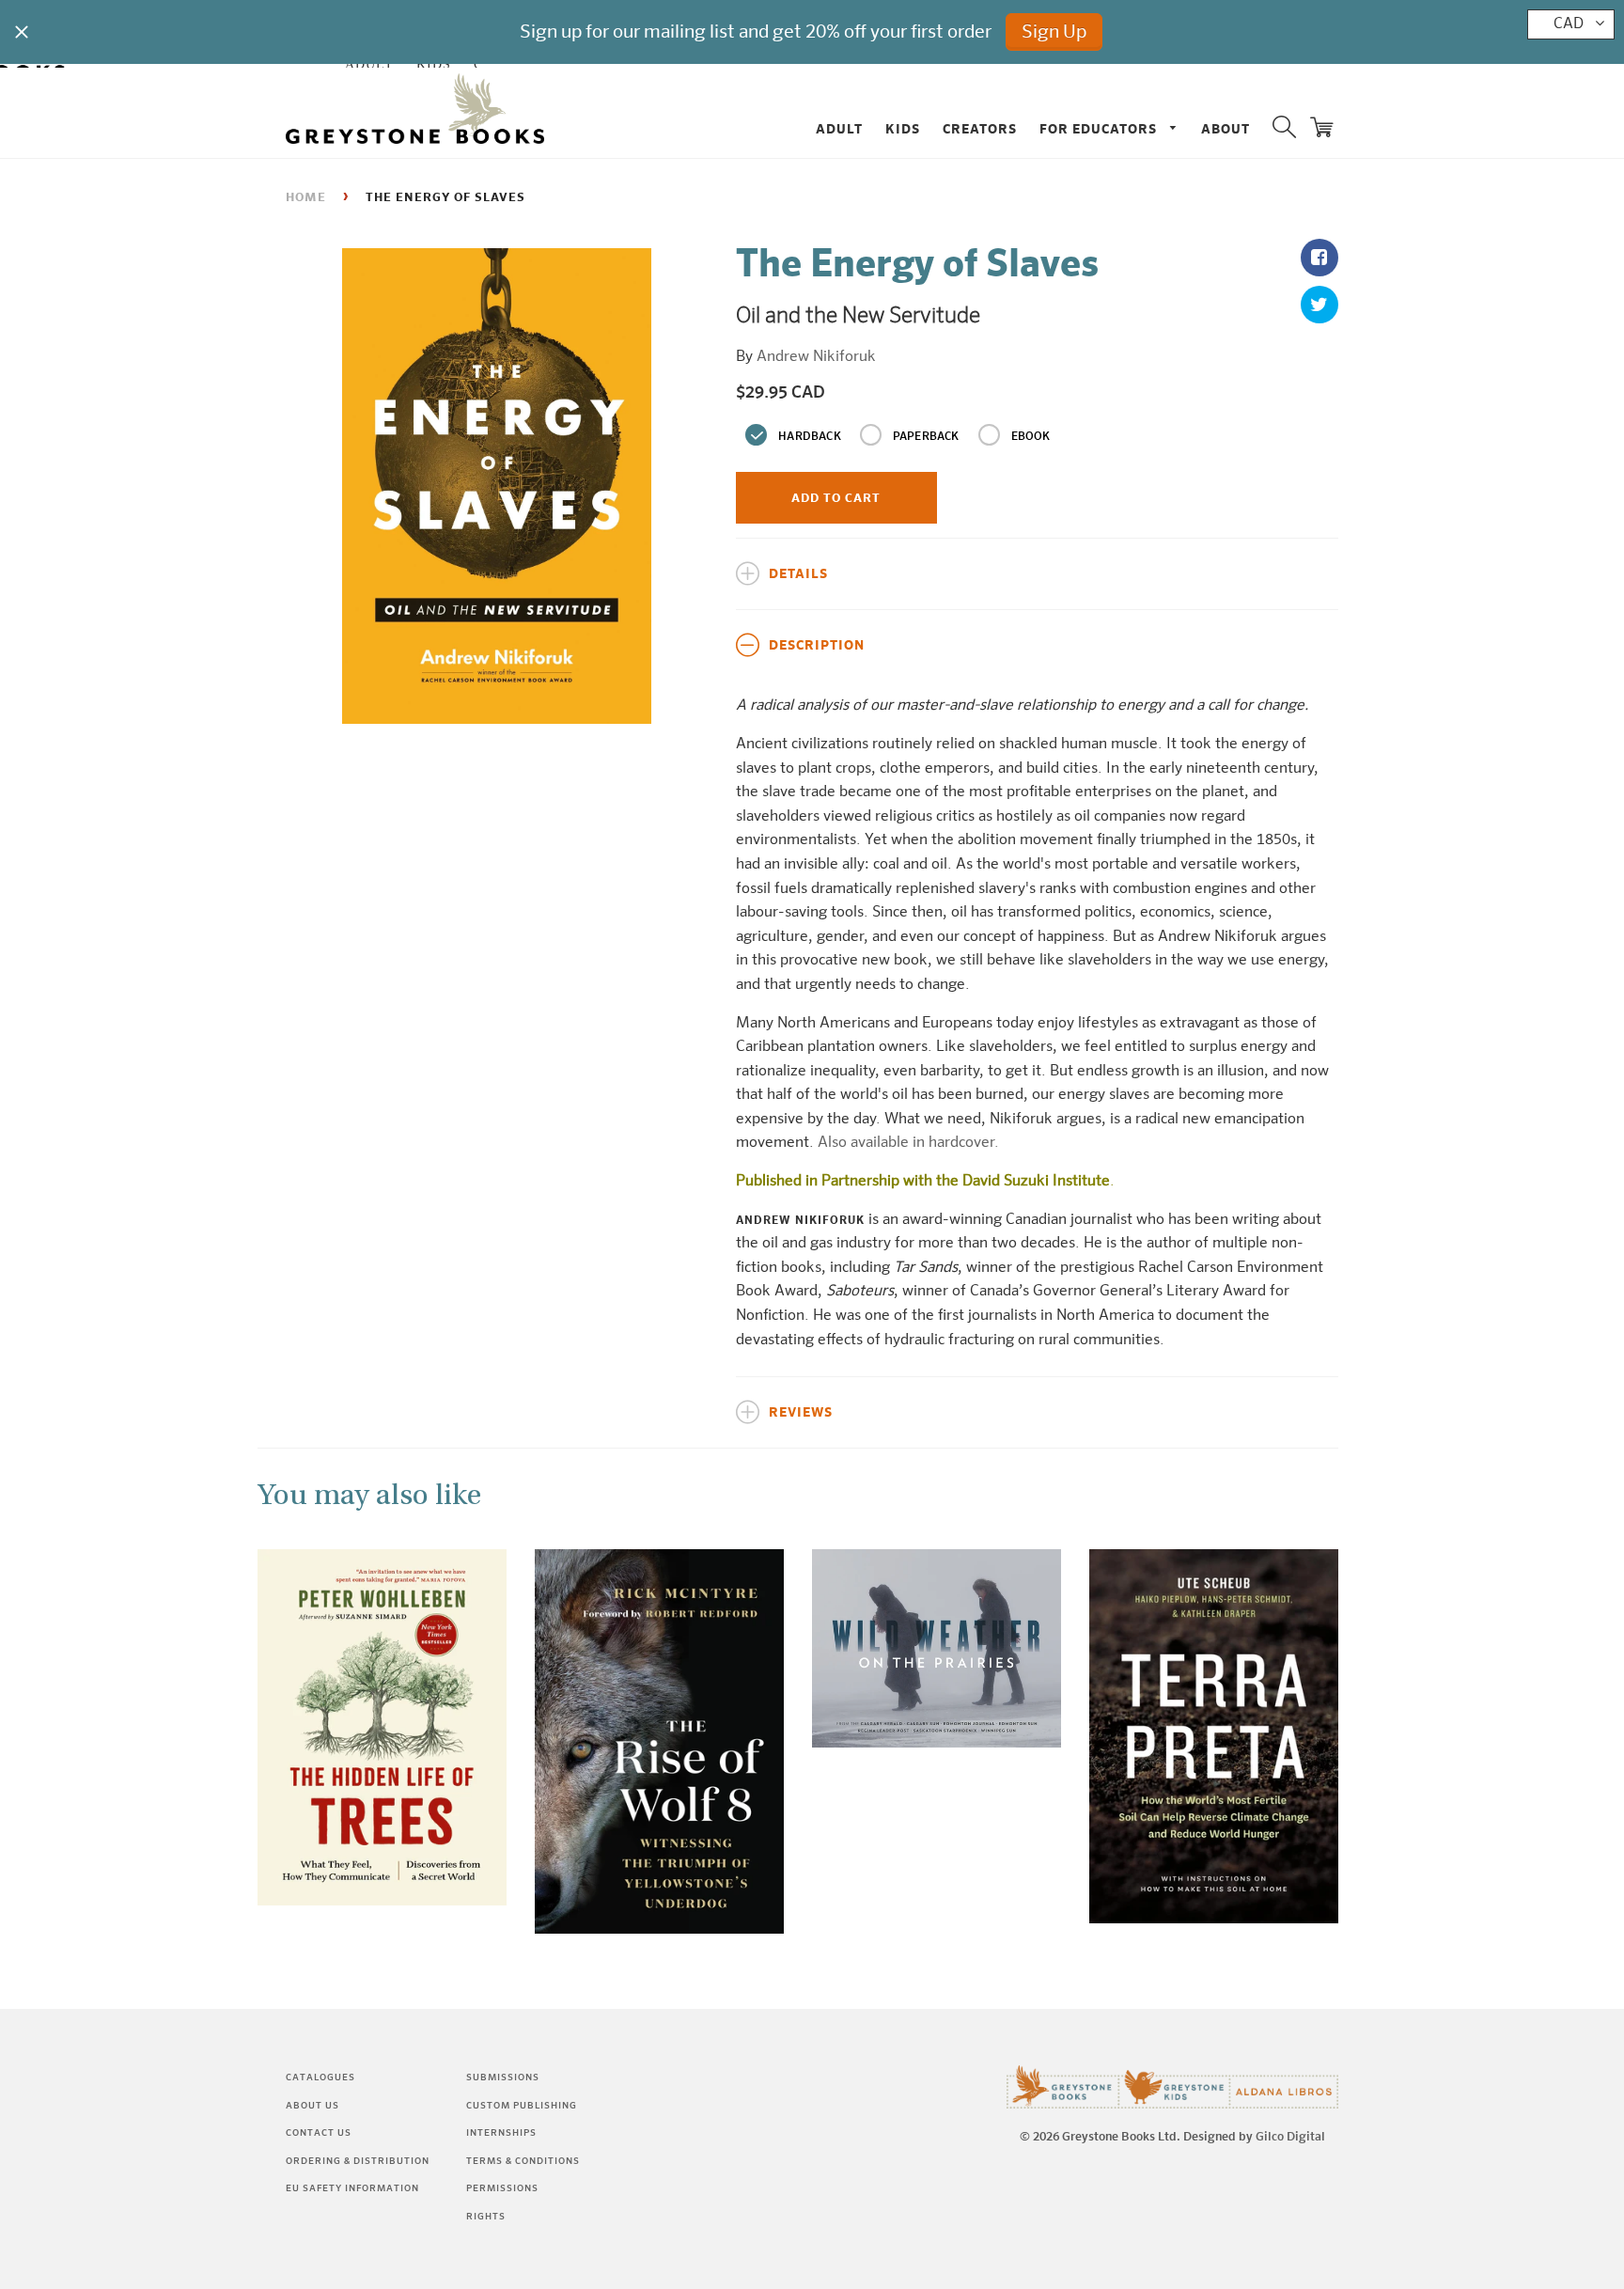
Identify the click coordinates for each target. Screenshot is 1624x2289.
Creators (980, 130)
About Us (312, 2106)
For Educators (1100, 130)
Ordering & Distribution (358, 2161)
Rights (486, 2217)
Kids (903, 130)
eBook (1031, 437)
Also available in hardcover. (908, 1143)
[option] (497, 486)
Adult (839, 130)
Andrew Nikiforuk (816, 357)
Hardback (810, 437)
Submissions (503, 2077)
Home (306, 198)
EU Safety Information (352, 2188)
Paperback (926, 437)
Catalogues (320, 2077)
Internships (501, 2133)
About (1226, 130)
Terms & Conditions (523, 2161)
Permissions (502, 2188)
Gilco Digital (1290, 2137)
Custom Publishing (522, 2106)
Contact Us (319, 2133)
